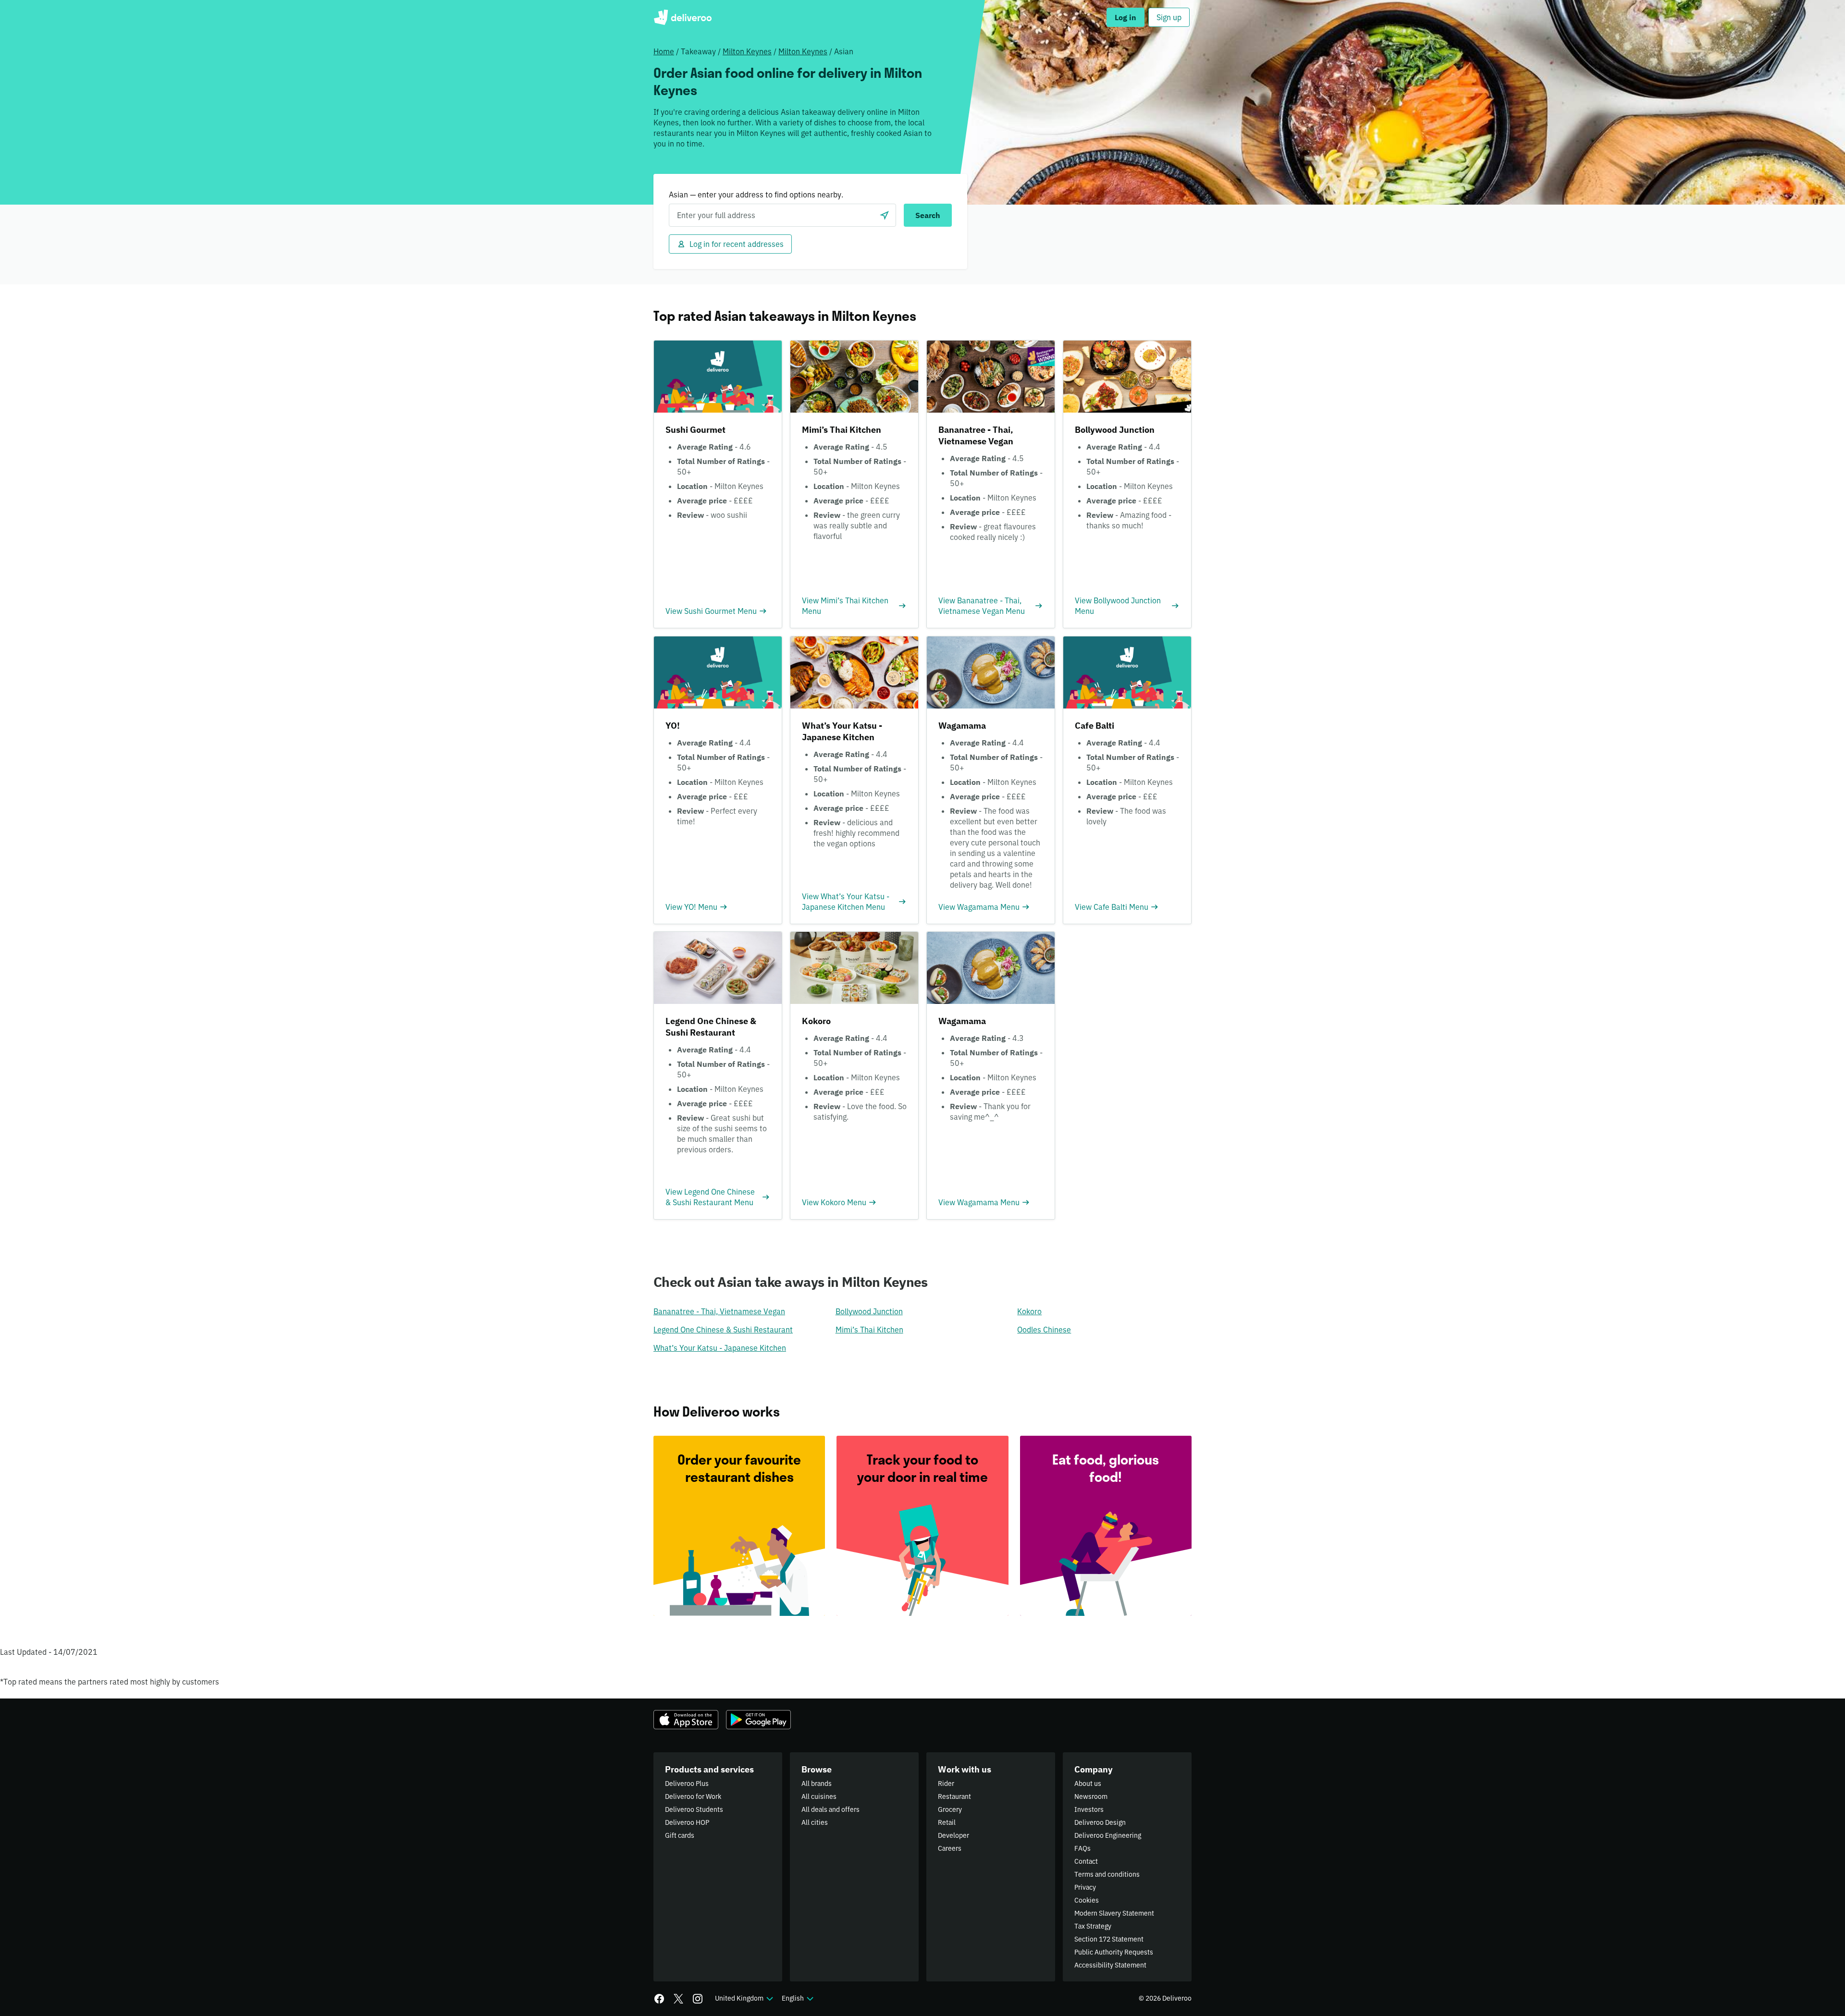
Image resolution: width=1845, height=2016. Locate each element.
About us (1088, 1784)
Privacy (1085, 1887)
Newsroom (1091, 1796)
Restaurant (954, 1796)
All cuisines (819, 1796)
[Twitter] (678, 1999)
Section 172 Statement (1109, 1939)
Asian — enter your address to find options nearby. (756, 195)
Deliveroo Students (694, 1809)
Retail (947, 1822)
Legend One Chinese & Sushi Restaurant (723, 1330)
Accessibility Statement (1110, 1965)
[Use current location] (885, 215)
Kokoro (1029, 1311)
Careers (950, 1848)
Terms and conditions (1107, 1874)
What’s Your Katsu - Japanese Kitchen (720, 1348)
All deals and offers (830, 1809)
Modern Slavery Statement (1114, 1913)
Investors (1089, 1809)
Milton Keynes (747, 51)
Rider (946, 1784)
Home (664, 51)
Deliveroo (683, 17)
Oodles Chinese (1044, 1330)
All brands (817, 1784)
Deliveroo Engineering (1108, 1835)
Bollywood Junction (869, 1311)
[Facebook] (659, 1999)
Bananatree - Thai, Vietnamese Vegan (719, 1311)
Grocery (950, 1809)
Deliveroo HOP (687, 1822)
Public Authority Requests (1114, 1952)
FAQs (1082, 1848)
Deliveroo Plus (687, 1784)
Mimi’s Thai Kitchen (869, 1330)
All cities (815, 1822)
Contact (1086, 1861)
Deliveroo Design (1100, 1822)
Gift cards (680, 1835)
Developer (953, 1835)
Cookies (1087, 1900)
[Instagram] (698, 1999)
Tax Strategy (1093, 1926)
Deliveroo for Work (693, 1796)
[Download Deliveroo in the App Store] (686, 1720)
